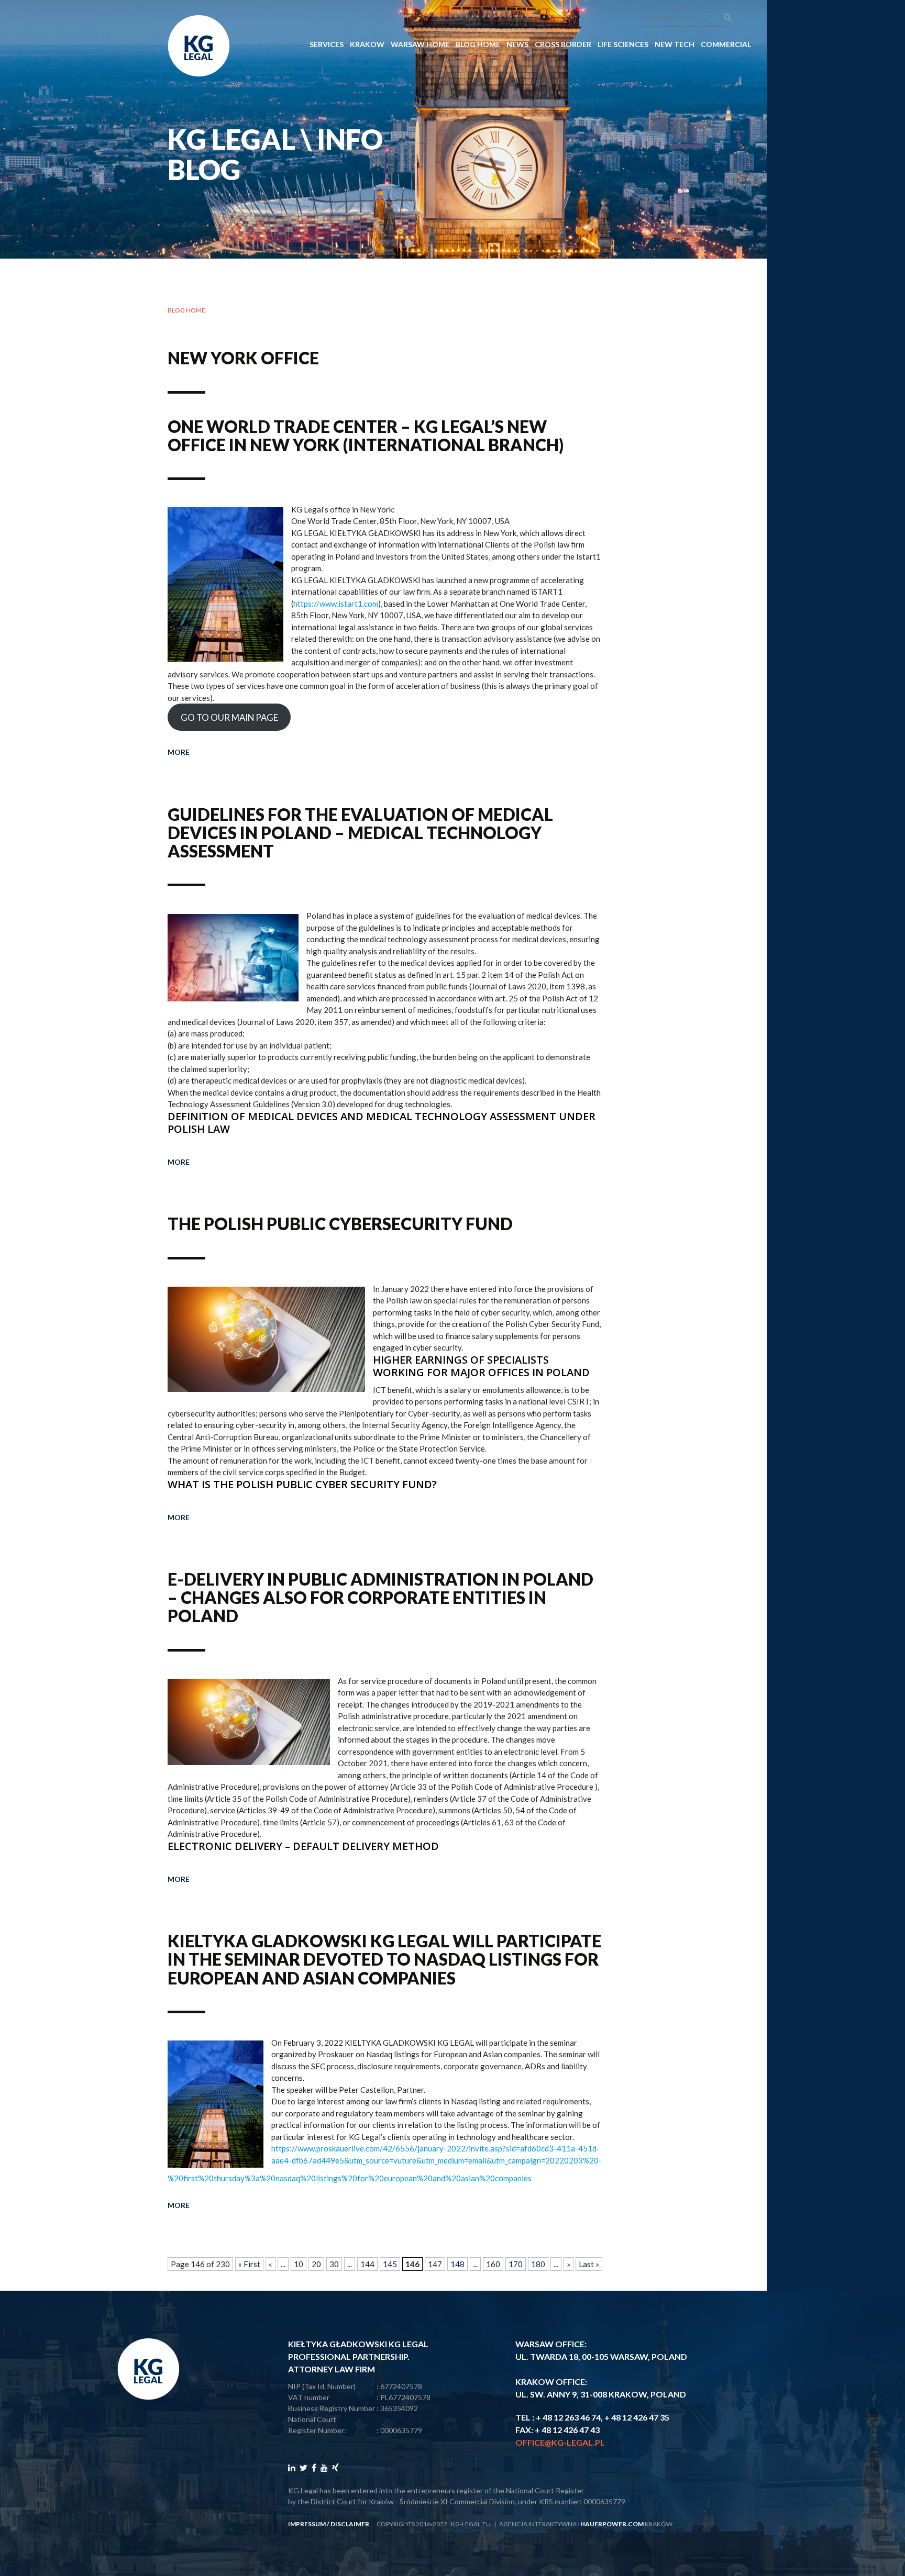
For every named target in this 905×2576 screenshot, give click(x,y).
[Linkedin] (292, 2467)
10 (299, 2264)
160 (493, 2264)
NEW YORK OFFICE (243, 358)
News (517, 44)
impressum (307, 2524)
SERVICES (327, 44)
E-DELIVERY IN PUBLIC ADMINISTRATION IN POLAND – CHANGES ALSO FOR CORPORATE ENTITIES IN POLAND (380, 1597)
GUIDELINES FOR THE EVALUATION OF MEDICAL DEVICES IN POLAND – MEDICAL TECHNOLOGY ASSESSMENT (360, 833)
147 (435, 2264)
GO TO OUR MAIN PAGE (229, 717)
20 (316, 2264)
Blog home (186, 310)
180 (538, 2264)
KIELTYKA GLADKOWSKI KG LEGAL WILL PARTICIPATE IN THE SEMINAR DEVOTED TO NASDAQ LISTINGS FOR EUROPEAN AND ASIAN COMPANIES (384, 1959)
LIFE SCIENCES (623, 44)
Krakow (367, 44)
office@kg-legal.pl (560, 2442)
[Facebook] (314, 2467)
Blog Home (478, 44)
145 (390, 2264)
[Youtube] (324, 2467)
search (728, 18)
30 (334, 2264)
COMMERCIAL (726, 44)
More (179, 752)
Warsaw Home (420, 44)
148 (457, 2264)
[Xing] (335, 2467)
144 (367, 2264)
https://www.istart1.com (336, 604)
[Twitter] (303, 2467)
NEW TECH (675, 44)
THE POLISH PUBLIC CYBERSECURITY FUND (340, 1224)
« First (249, 2264)
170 (516, 2264)
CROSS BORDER (563, 44)
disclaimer (350, 2524)
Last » (589, 2264)
